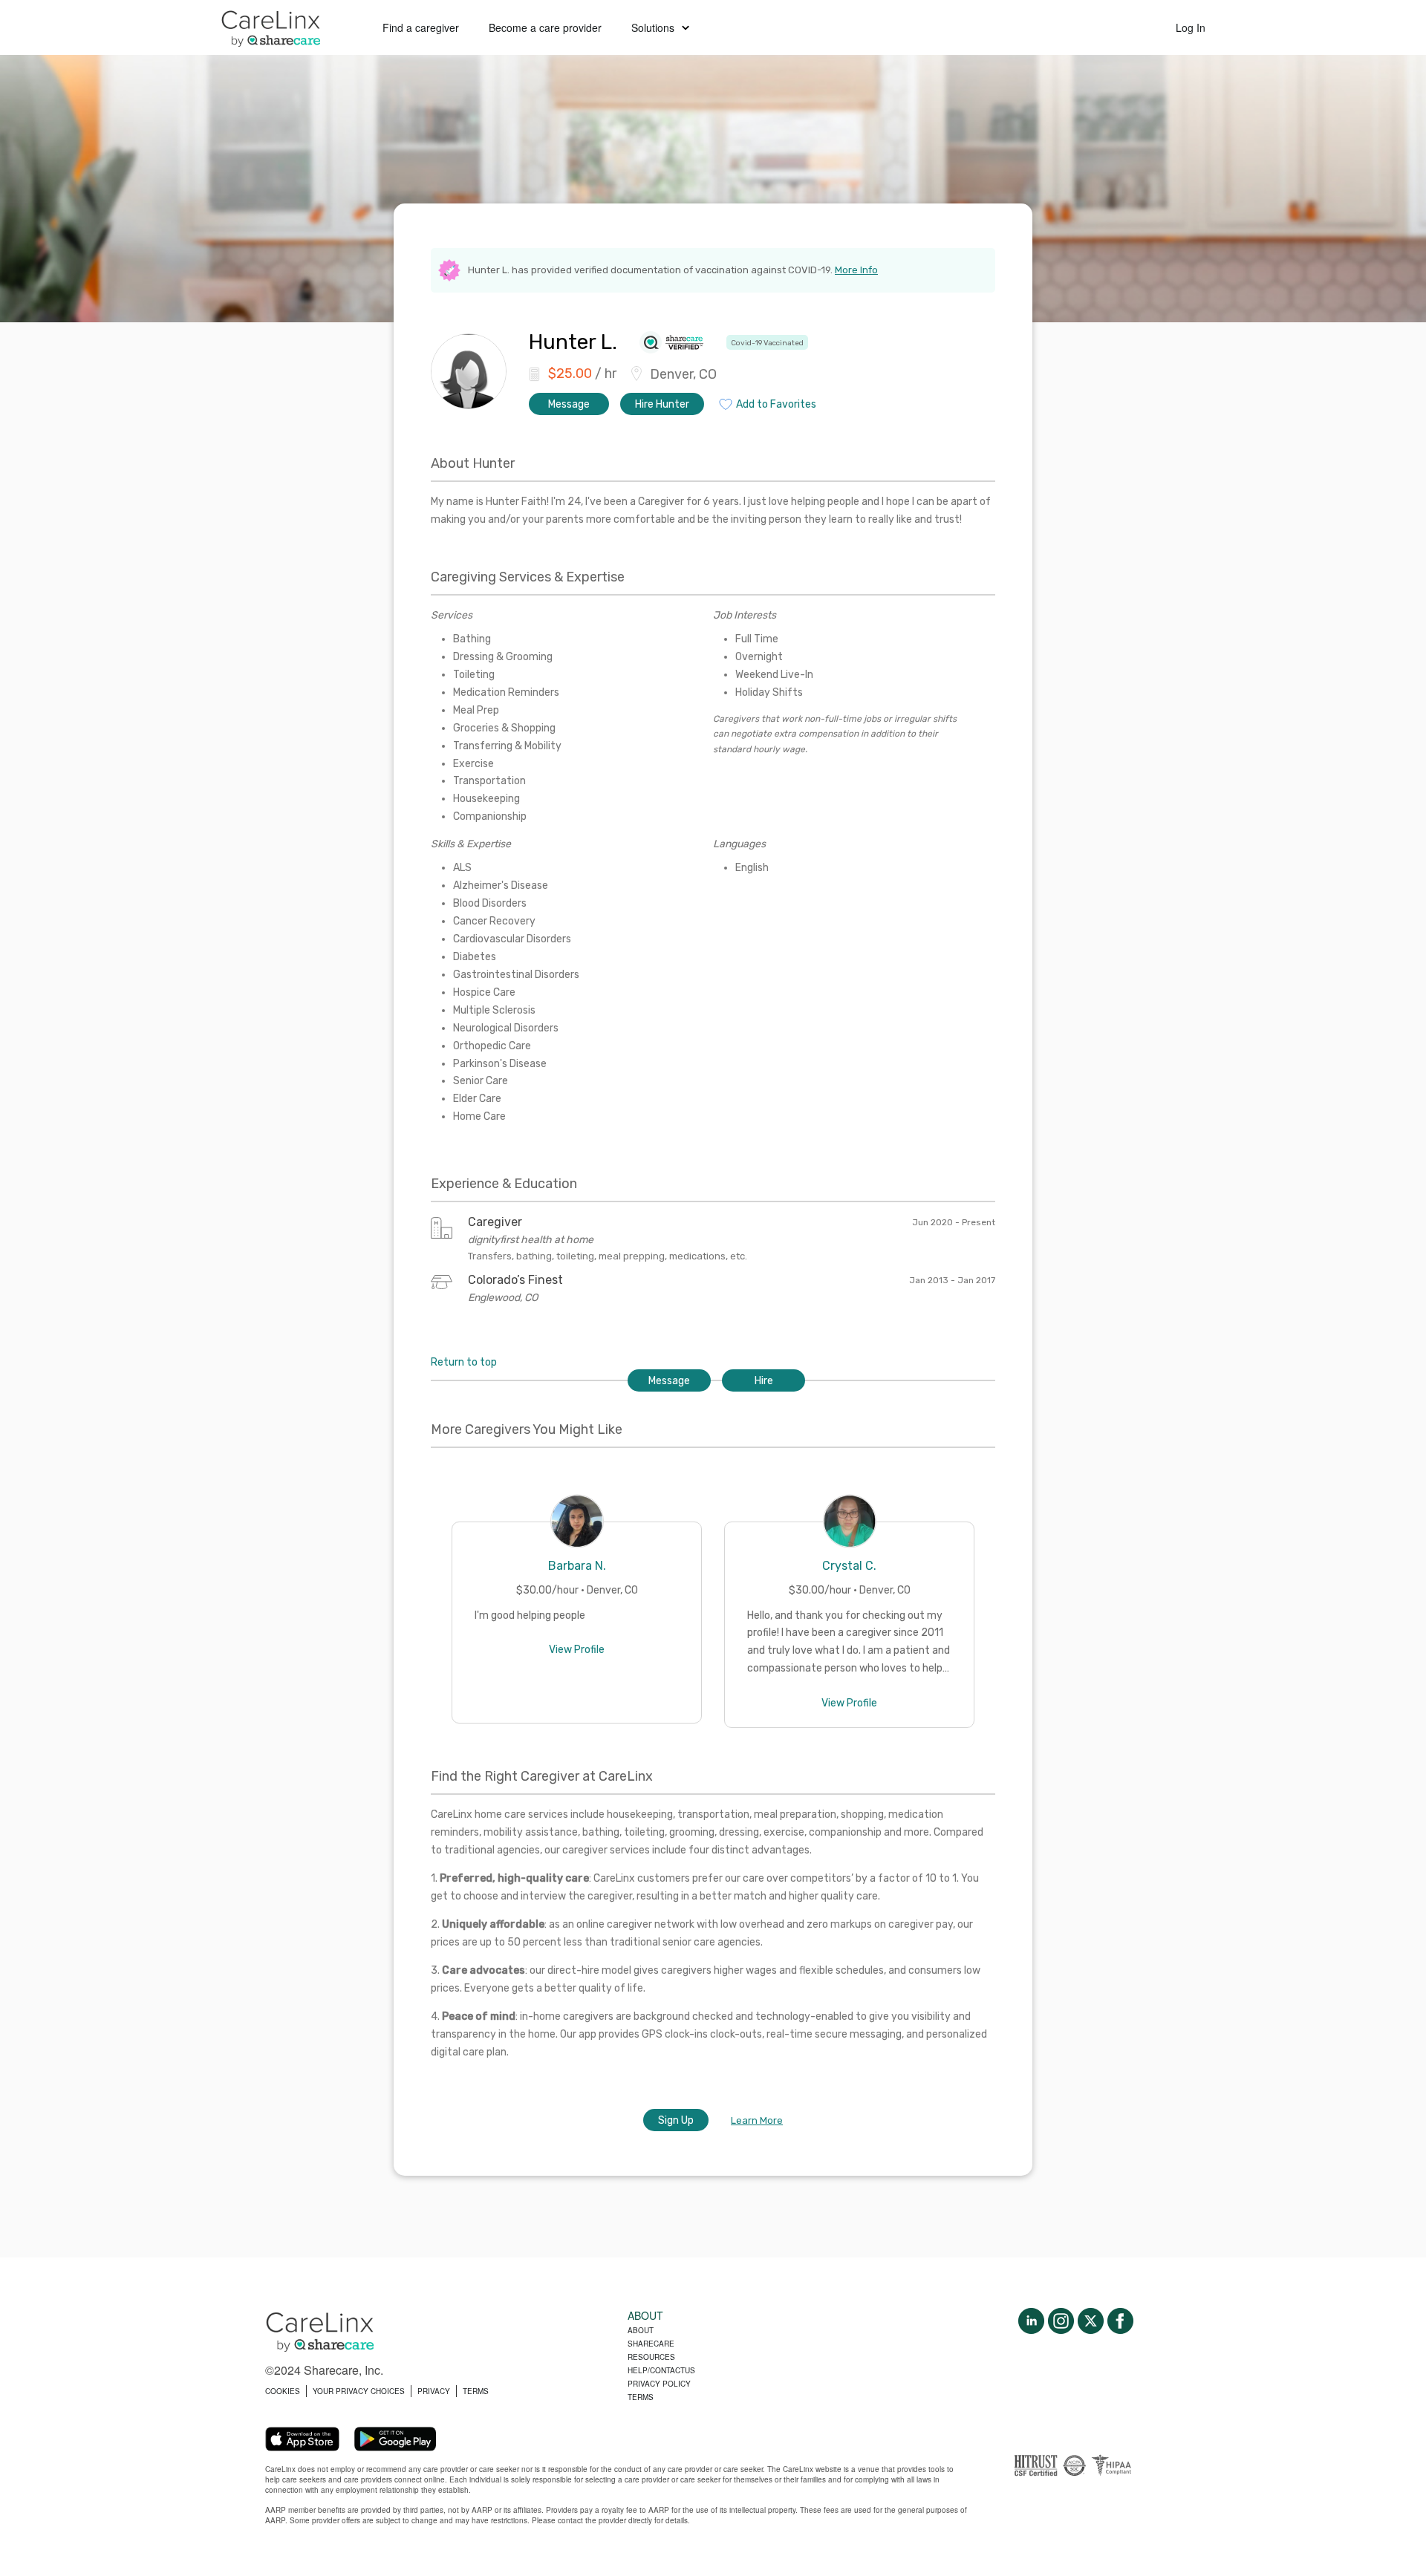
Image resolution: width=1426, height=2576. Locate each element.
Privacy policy (659, 2384)
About (641, 2330)
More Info (856, 270)
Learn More (757, 2120)
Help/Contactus (661, 2370)
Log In (1191, 27)
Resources (651, 2357)
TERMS (476, 2391)
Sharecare (651, 2344)
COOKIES (283, 2391)
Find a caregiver (421, 27)
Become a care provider (545, 27)
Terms (641, 2397)
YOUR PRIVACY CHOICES (359, 2391)
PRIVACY (434, 2391)
